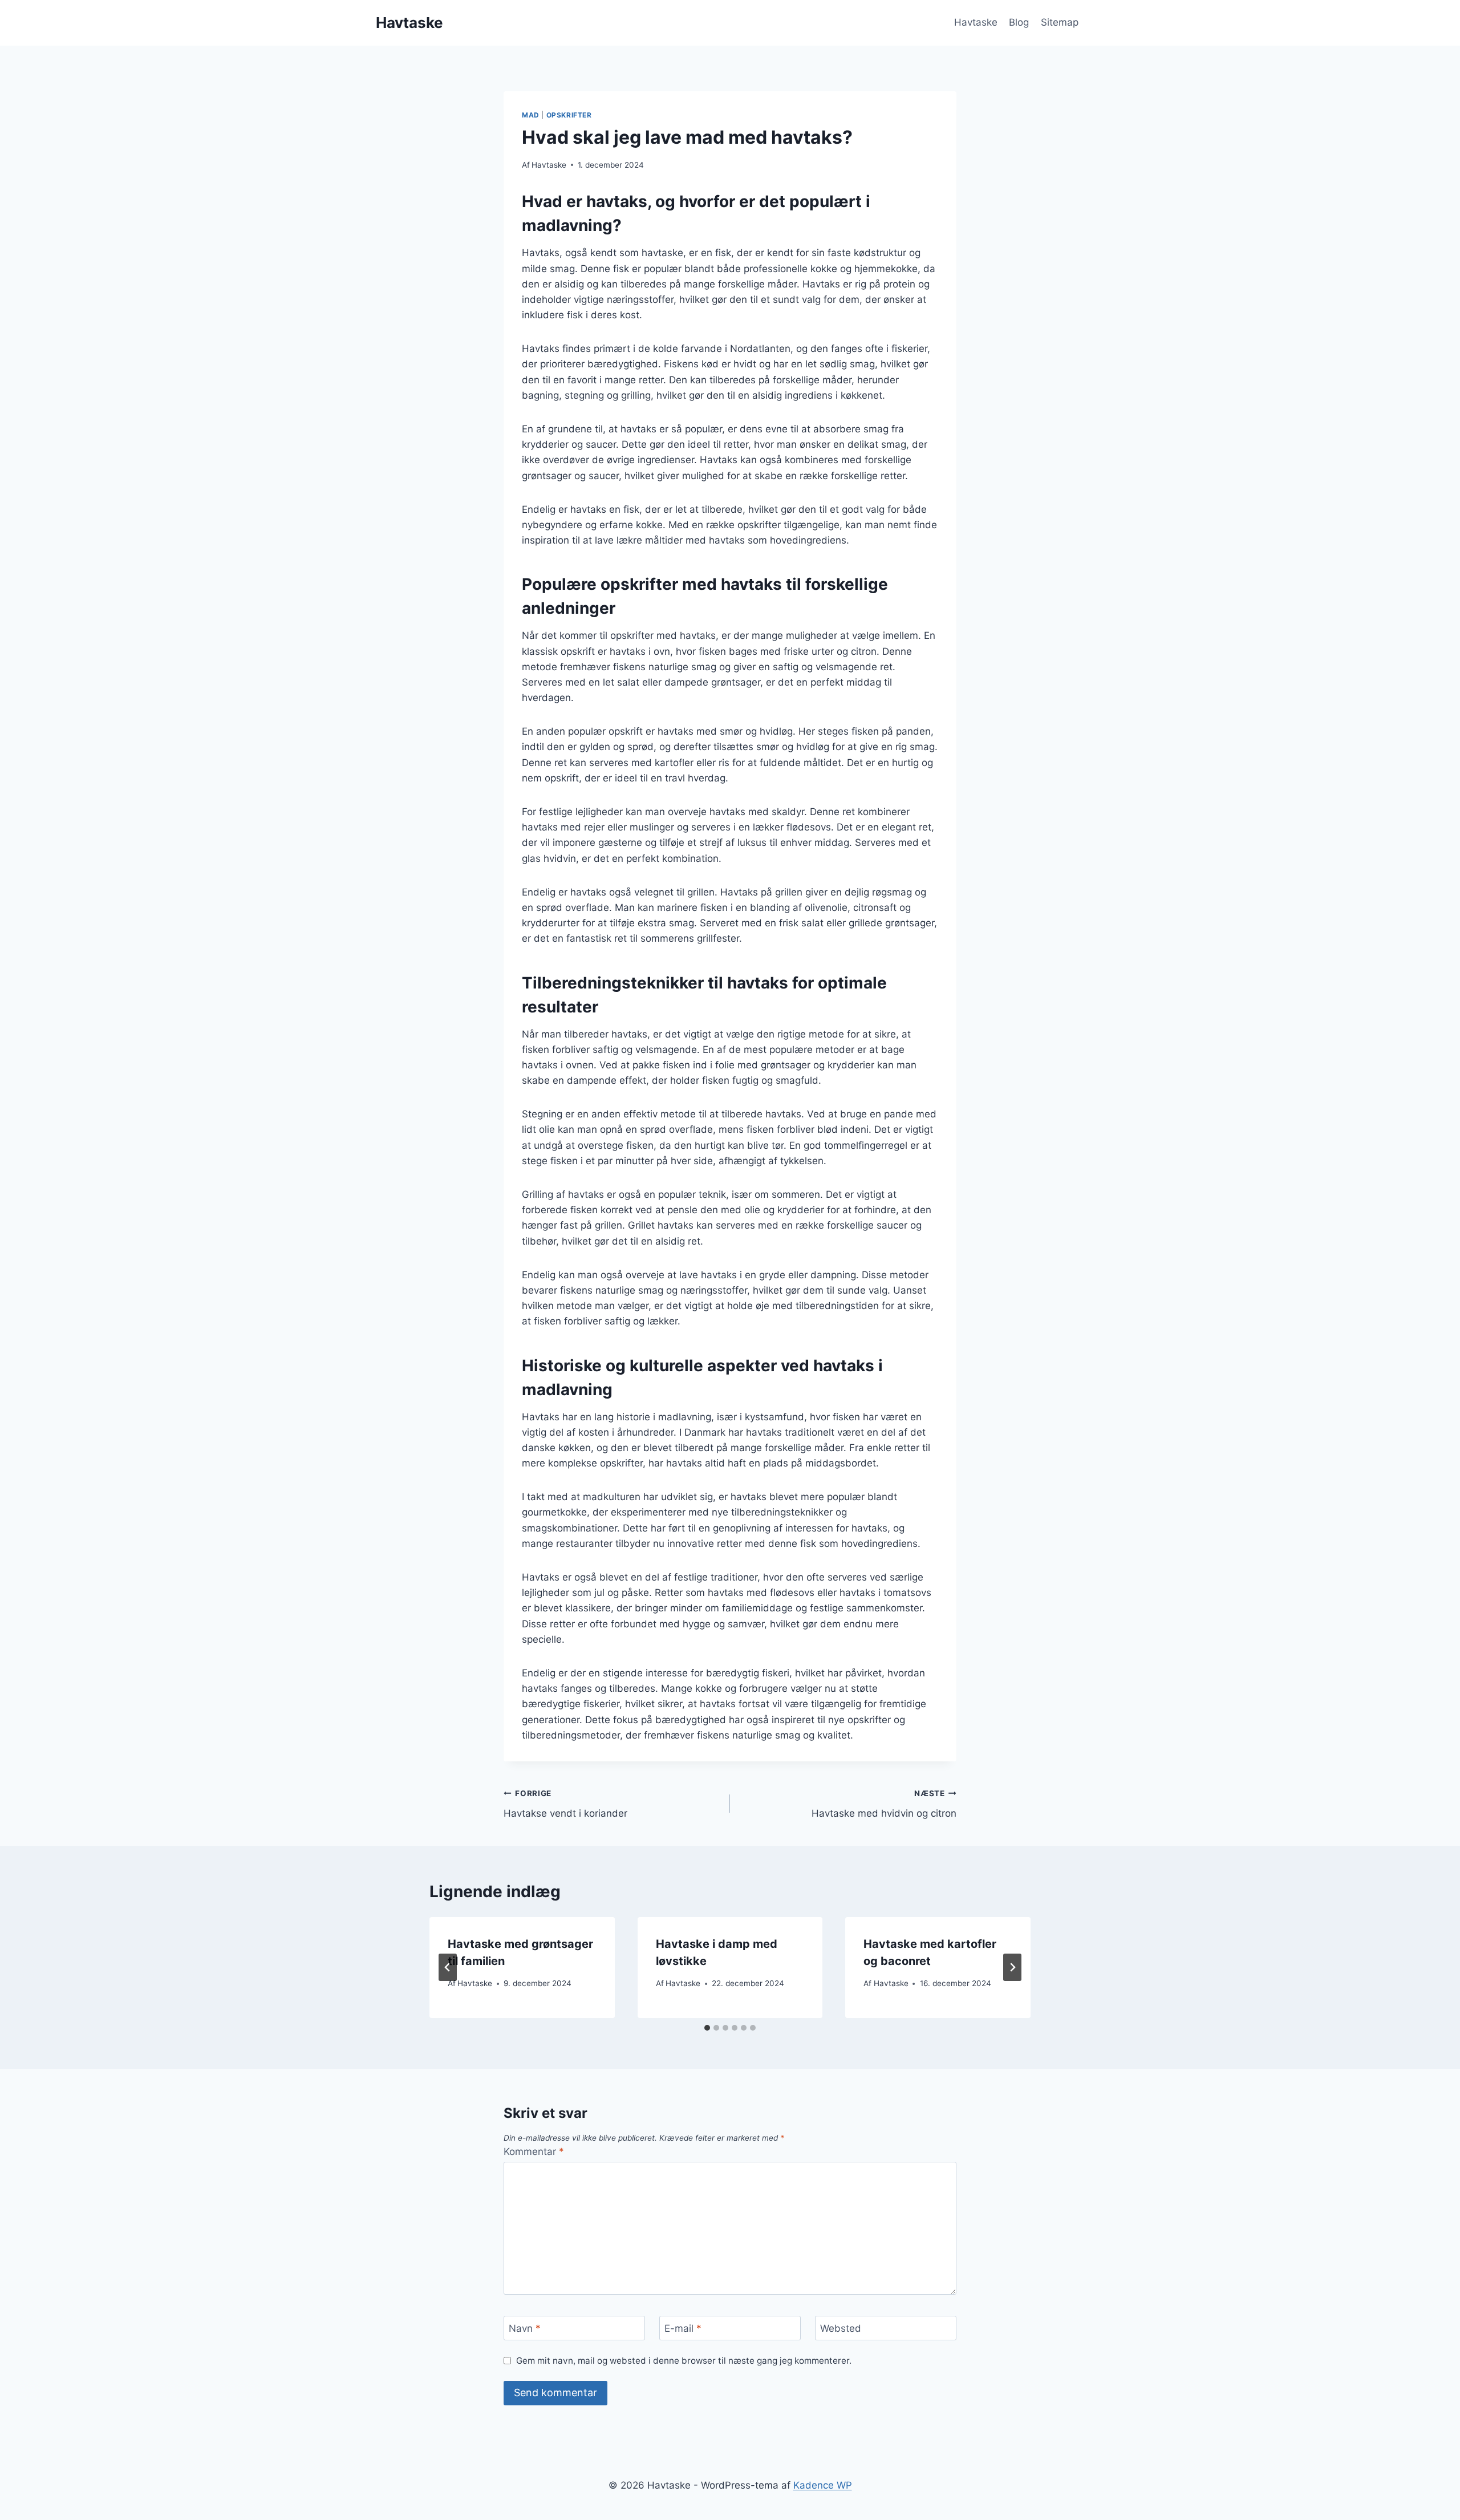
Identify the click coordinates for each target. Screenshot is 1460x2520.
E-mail (683, 2328)
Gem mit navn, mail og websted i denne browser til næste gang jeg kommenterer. (684, 2361)
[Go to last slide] (448, 1967)
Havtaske (976, 22)
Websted (841, 2328)
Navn (525, 2328)
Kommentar (534, 2152)
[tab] (707, 2028)
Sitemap (1060, 22)
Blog (1019, 22)
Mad (531, 115)
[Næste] (1012, 1967)
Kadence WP (823, 2485)
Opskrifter (569, 115)
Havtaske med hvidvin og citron (884, 1804)
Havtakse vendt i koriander (565, 1804)
